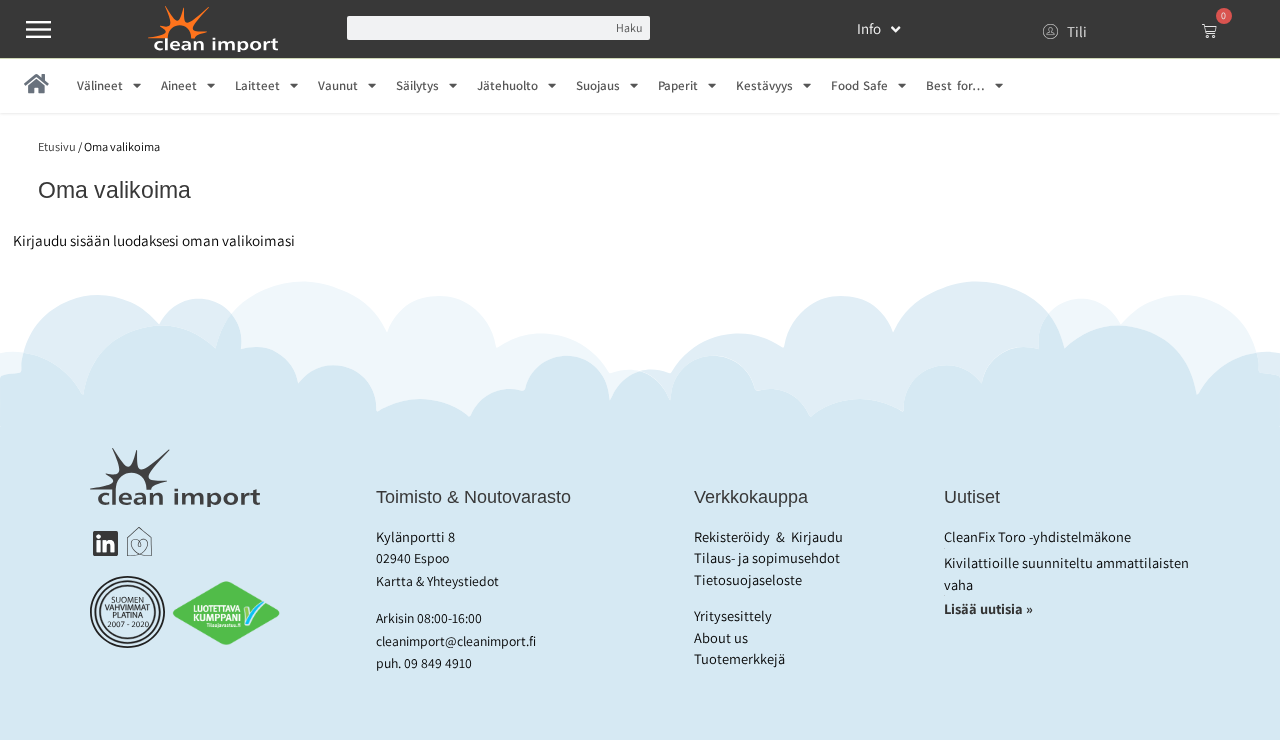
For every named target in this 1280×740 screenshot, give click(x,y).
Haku (629, 27)
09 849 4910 (438, 663)
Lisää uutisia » (990, 608)
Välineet (100, 85)
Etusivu (57, 146)
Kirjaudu (817, 536)
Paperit (678, 85)
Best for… (955, 85)
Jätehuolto (507, 85)
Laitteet (257, 85)
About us (721, 637)
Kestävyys (764, 85)
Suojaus (598, 85)
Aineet (179, 85)
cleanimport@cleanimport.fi (456, 641)
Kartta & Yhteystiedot (437, 581)
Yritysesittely (733, 615)
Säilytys (417, 85)
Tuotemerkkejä (739, 658)
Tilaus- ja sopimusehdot (767, 557)
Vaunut (338, 85)
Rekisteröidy (732, 536)
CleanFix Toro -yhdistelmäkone (1037, 536)
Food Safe (859, 85)
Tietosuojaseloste (748, 579)
